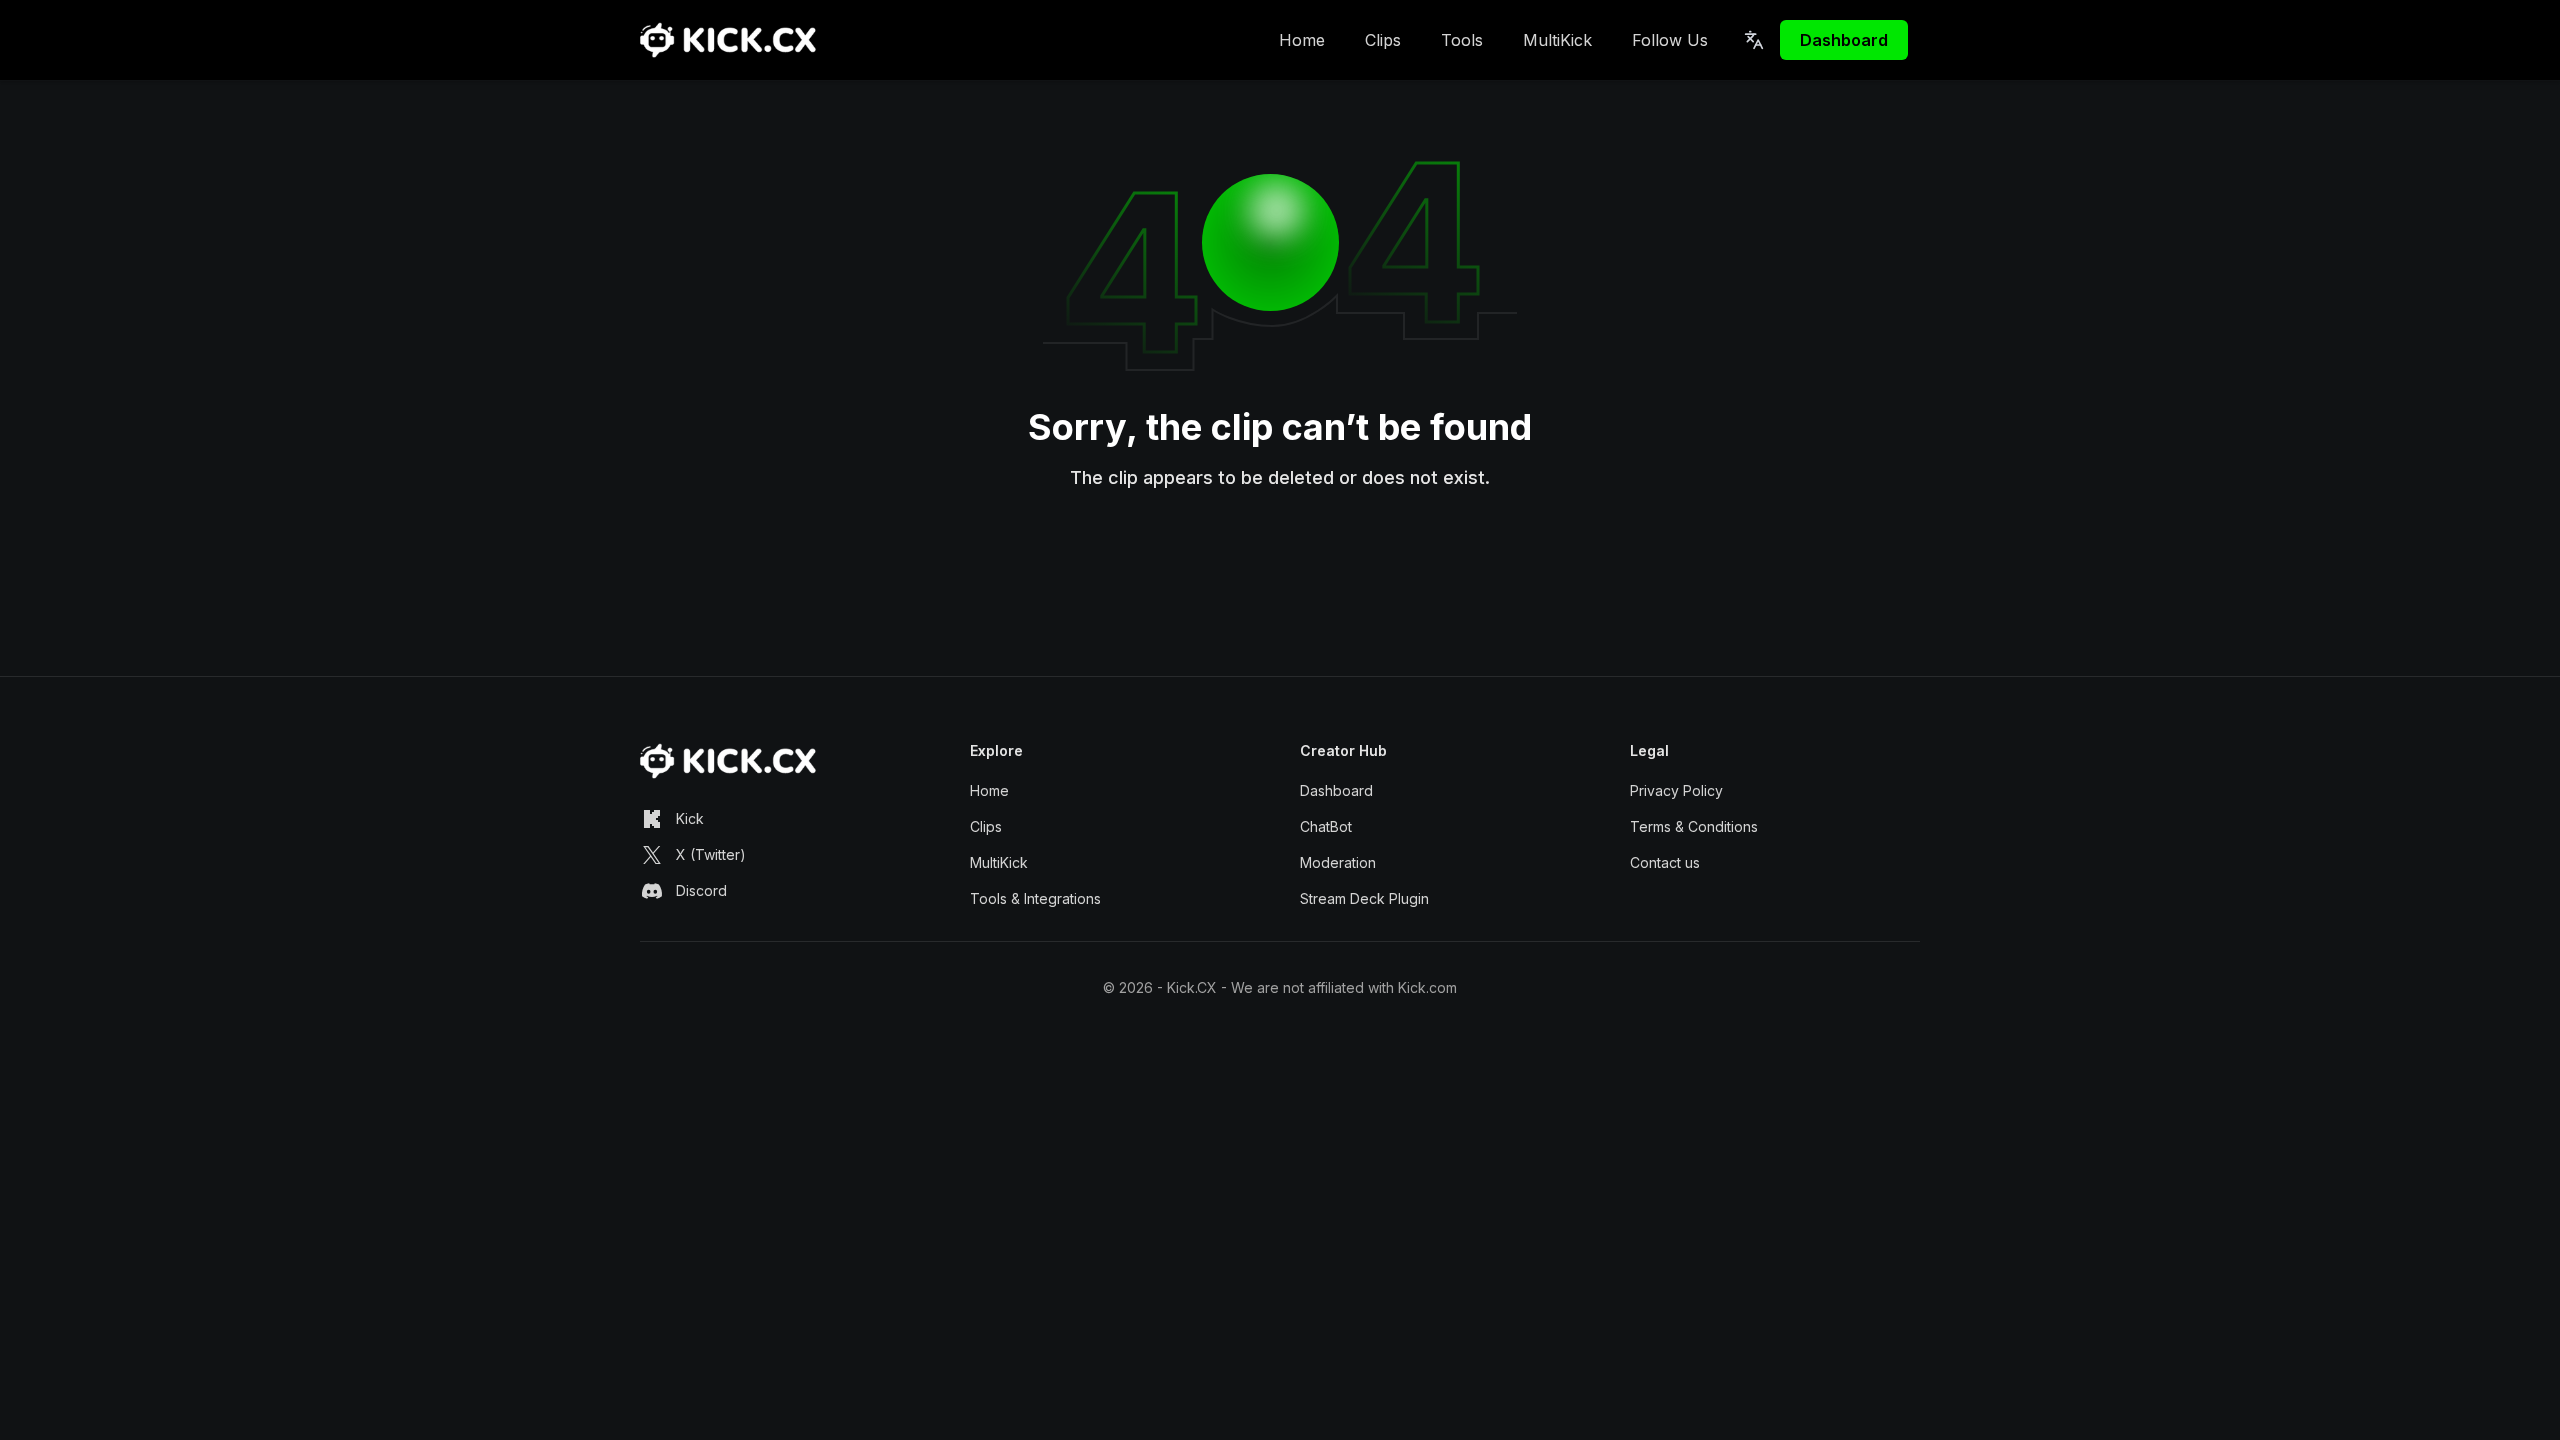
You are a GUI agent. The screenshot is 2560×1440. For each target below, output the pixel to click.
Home (1302, 40)
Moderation (1338, 862)
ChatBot (1326, 826)
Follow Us (1670, 40)
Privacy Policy (1676, 790)
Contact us (1665, 862)
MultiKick (1557, 40)
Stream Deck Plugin (1364, 898)
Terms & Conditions (1694, 826)
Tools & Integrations (1035, 898)
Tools (1462, 40)
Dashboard (1844, 40)
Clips (1383, 40)
